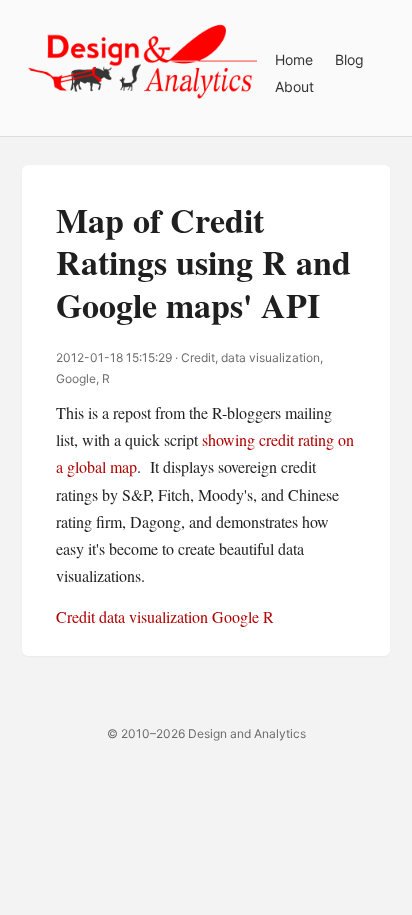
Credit (75, 616)
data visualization (153, 616)
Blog (349, 59)
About (294, 86)
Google (235, 616)
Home (294, 59)
